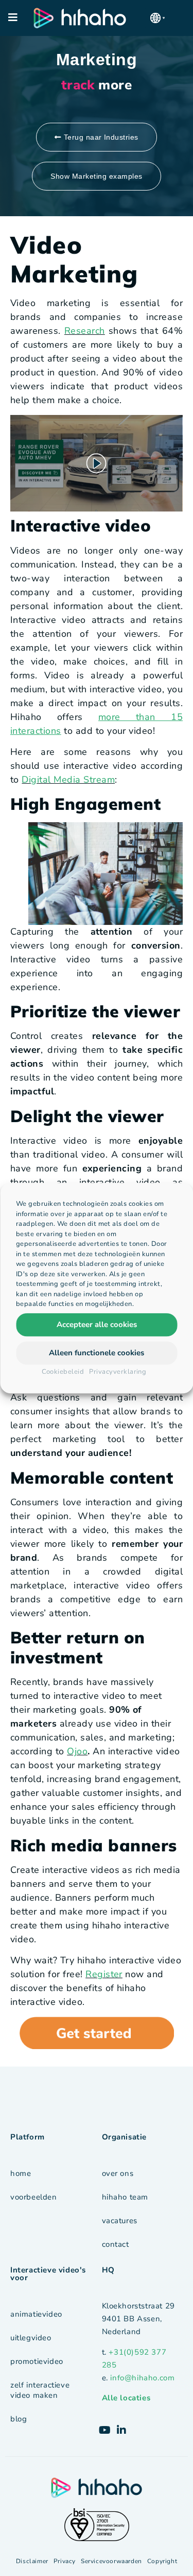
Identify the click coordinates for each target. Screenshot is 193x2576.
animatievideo (36, 2314)
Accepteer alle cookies (97, 1324)
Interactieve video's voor (48, 2274)
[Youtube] (105, 2430)
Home (21, 2173)
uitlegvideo (31, 2338)
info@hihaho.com (142, 2378)
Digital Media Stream (68, 780)
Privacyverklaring (118, 1372)
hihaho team (125, 2197)
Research (85, 331)
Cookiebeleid (63, 1372)
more (97, 85)
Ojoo (77, 1751)
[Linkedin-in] (121, 2430)
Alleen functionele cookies (97, 1353)
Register (104, 1974)
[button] (157, 18)
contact (116, 2244)
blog (19, 2419)
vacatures (120, 2221)
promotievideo (37, 2361)
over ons (118, 2173)
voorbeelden (34, 2197)
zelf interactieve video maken (40, 2390)
